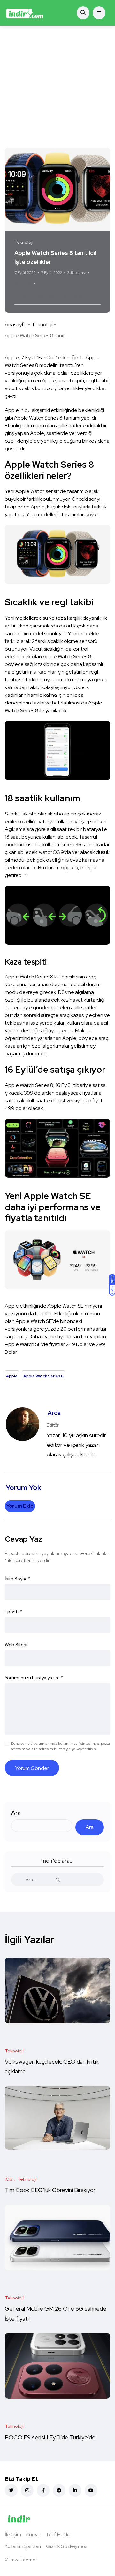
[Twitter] (11, 2490)
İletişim (13, 2534)
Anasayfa (16, 324)
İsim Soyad (17, 1579)
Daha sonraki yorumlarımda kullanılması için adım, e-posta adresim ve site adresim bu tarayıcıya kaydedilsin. (61, 1746)
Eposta (13, 1612)
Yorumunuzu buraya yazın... (34, 1678)
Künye (33, 2534)
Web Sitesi (16, 1645)
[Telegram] (59, 2490)
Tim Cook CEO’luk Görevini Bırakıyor (50, 2190)
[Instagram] (27, 2490)
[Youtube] (91, 2490)
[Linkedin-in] (75, 2490)
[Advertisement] (57, 87)
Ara (16, 1813)
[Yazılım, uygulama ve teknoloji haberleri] (25, 13)
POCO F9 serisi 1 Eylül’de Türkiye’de (51, 2437)
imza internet (23, 2560)
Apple (23, 296)
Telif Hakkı (58, 2534)
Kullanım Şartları (23, 2546)
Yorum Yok (23, 284)
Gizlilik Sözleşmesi (67, 2546)
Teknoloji (42, 324)
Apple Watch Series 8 (57, 296)
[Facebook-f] (43, 2490)
